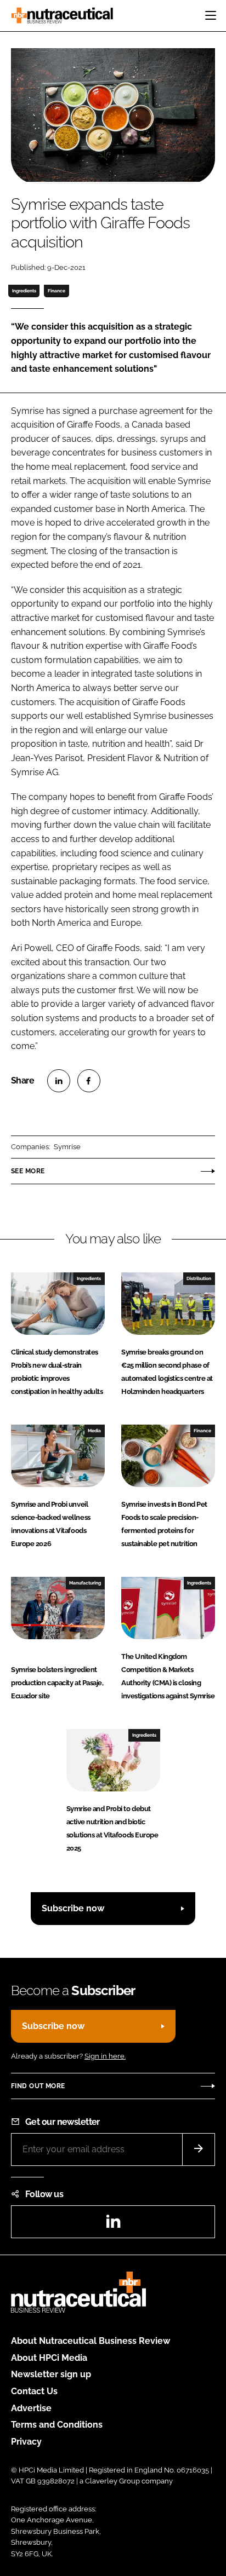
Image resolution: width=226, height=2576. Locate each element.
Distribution (199, 1278)
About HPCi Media (49, 2358)
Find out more (38, 2086)
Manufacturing (85, 1583)
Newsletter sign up (51, 2374)
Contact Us (34, 2391)
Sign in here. (105, 2056)
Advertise (31, 2408)
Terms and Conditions (57, 2425)
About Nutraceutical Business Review (91, 2341)
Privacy (26, 2442)
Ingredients (24, 291)
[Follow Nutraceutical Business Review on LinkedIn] (113, 2225)
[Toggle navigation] (211, 15)
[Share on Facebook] (89, 1081)
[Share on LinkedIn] (59, 1081)
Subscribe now (73, 1908)
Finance (56, 291)
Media (94, 1431)
